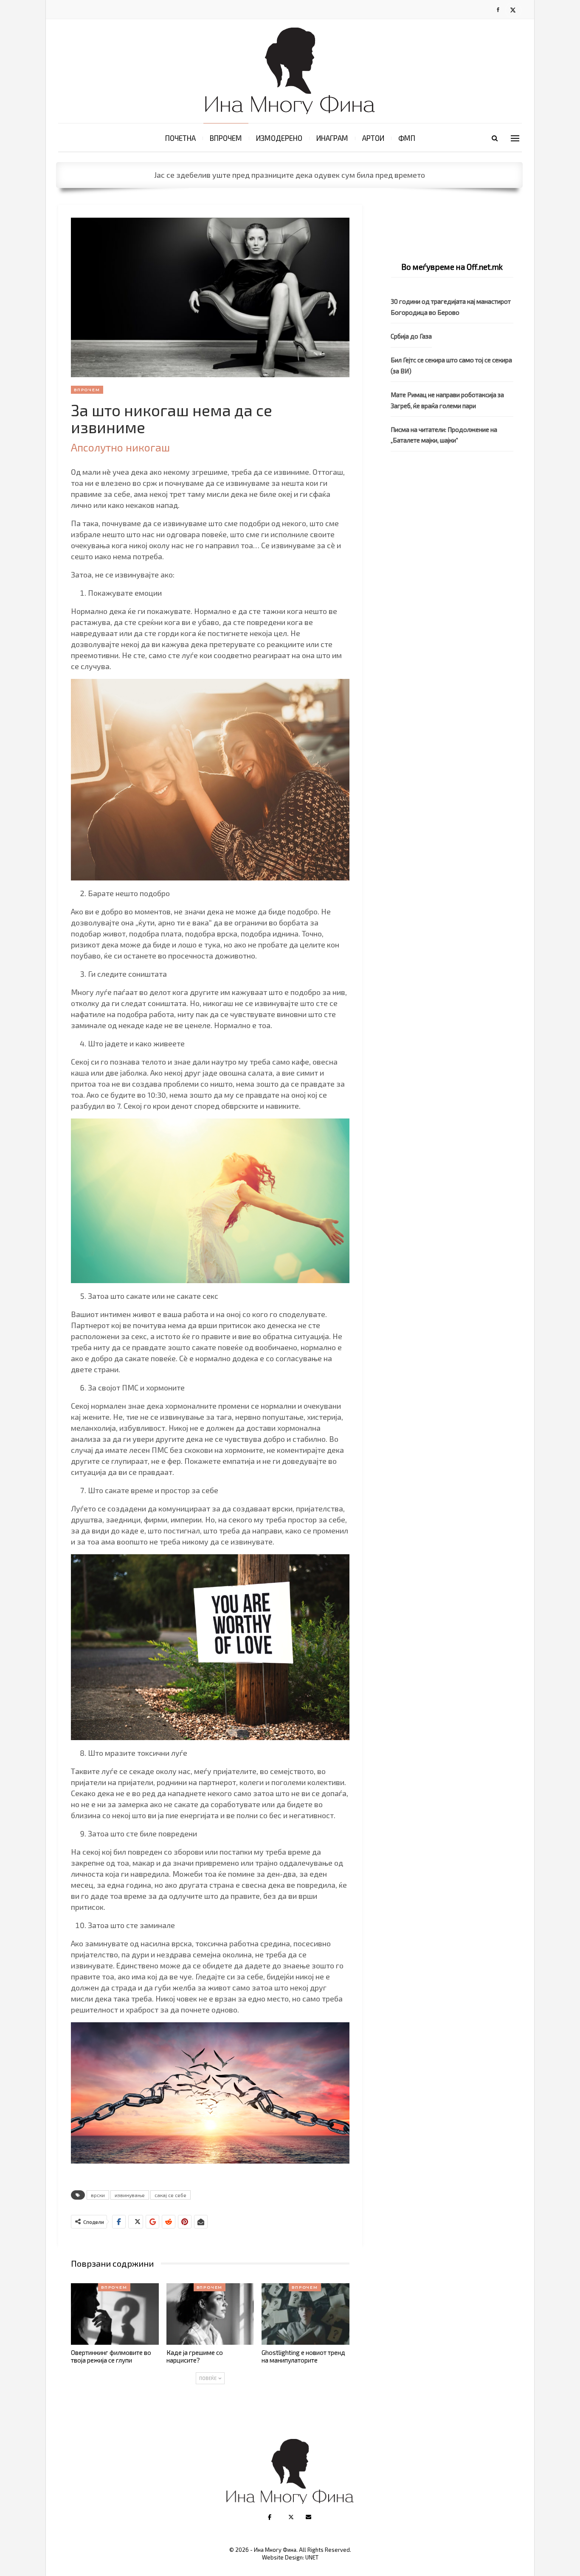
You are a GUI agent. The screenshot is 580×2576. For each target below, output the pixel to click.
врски (98, 2195)
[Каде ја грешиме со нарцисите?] (210, 2314)
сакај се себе (170, 2195)
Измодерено (279, 138)
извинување (130, 2195)
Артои (373, 138)
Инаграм (332, 138)
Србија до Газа (411, 336)
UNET (312, 2557)
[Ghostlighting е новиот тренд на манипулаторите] (305, 2314)
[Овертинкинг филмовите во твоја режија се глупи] (115, 2314)
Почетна (180, 138)
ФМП (407, 138)
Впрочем (226, 138)
